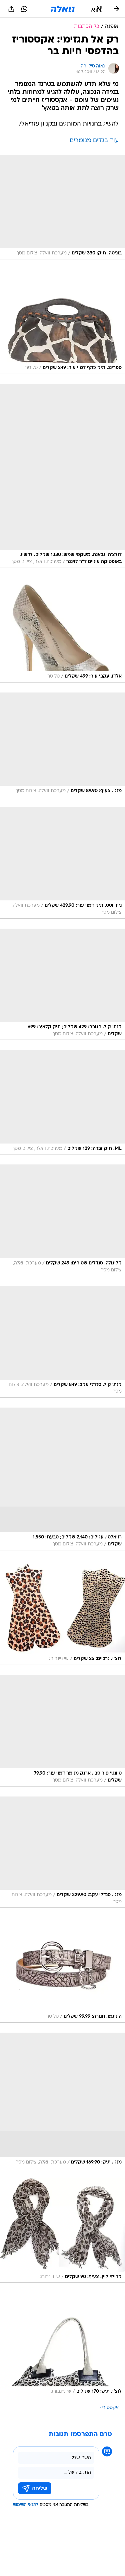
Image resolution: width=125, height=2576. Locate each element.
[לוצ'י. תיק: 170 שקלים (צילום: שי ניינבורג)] (62, 2345)
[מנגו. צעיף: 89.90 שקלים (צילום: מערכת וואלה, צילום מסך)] (62, 745)
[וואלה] (63, 9)
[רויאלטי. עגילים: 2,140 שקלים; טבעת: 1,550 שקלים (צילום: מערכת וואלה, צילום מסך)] (62, 1479)
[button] (96, 9)
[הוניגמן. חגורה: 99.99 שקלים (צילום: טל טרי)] (62, 1970)
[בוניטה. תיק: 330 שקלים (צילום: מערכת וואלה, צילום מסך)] (62, 207)
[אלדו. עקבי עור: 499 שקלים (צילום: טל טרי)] (62, 630)
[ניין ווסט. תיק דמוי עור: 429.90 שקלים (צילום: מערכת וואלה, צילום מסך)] (62, 863)
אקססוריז (109, 2408)
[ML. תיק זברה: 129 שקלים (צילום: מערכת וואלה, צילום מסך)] (62, 1102)
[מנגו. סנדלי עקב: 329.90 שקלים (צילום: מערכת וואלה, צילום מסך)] (62, 1852)
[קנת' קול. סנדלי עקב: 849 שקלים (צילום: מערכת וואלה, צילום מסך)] (62, 1342)
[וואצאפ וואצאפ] (24, 9)
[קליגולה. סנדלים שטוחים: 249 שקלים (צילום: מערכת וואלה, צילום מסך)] (62, 1220)
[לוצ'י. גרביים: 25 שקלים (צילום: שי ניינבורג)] (62, 1613)
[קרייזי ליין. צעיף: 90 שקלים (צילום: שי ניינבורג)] (62, 2230)
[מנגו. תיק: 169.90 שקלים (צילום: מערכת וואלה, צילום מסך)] (62, 2101)
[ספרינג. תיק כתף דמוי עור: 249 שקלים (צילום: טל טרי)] (62, 322)
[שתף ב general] (11, 9)
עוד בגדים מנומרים (94, 141)
